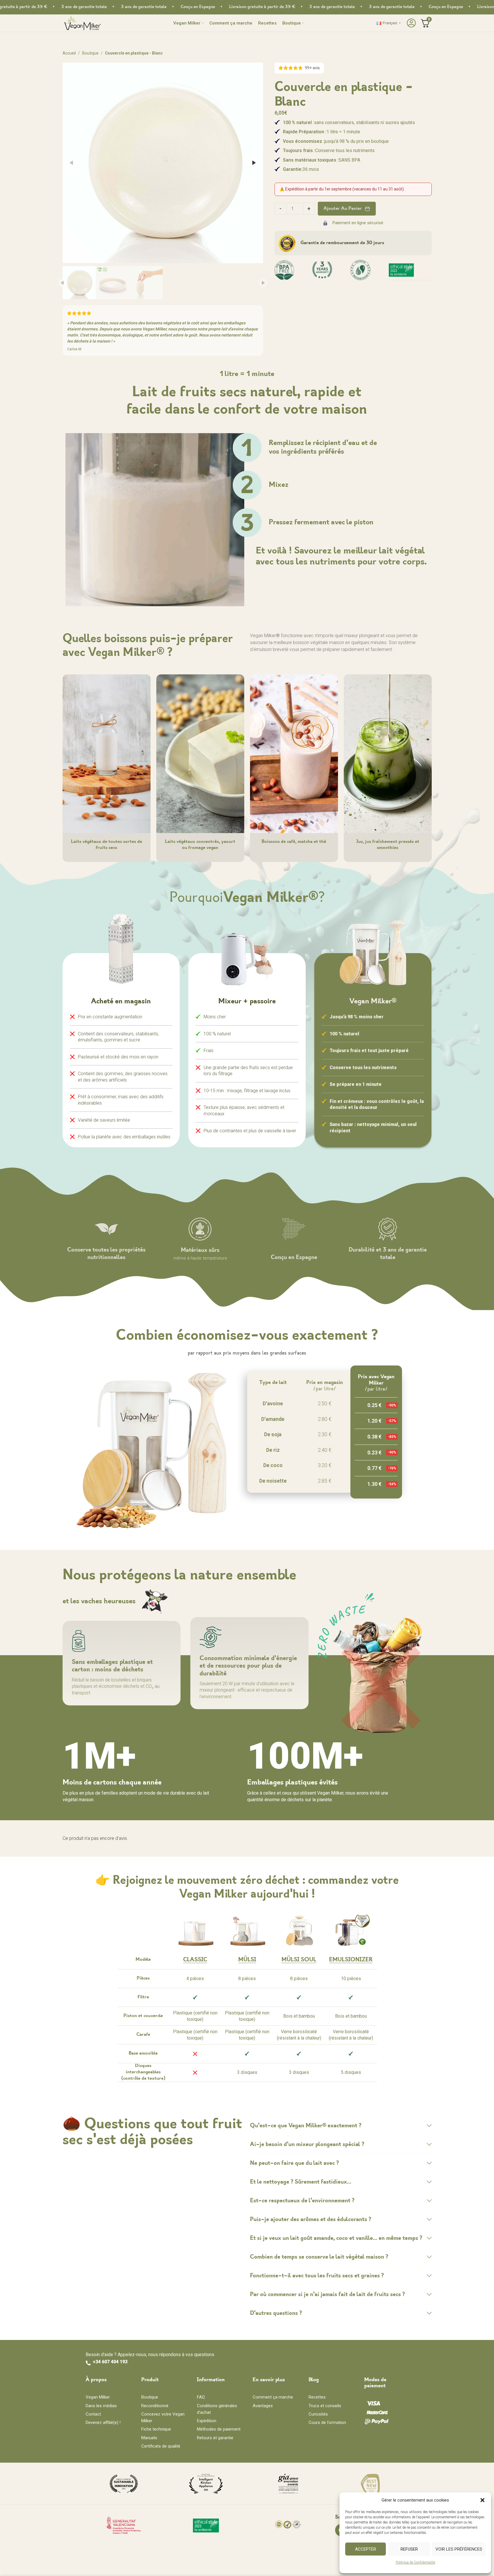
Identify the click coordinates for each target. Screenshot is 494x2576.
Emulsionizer (351, 1960)
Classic (195, 1960)
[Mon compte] (411, 23)
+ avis (312, 68)
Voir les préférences (459, 2549)
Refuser (409, 2549)
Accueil (69, 53)
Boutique (90, 53)
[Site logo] (83, 23)
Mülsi (247, 1960)
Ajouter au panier (343, 209)
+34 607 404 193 (110, 2362)
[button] (482, 2500)
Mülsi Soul (299, 1960)
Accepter (366, 2549)
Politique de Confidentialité (415, 2562)
